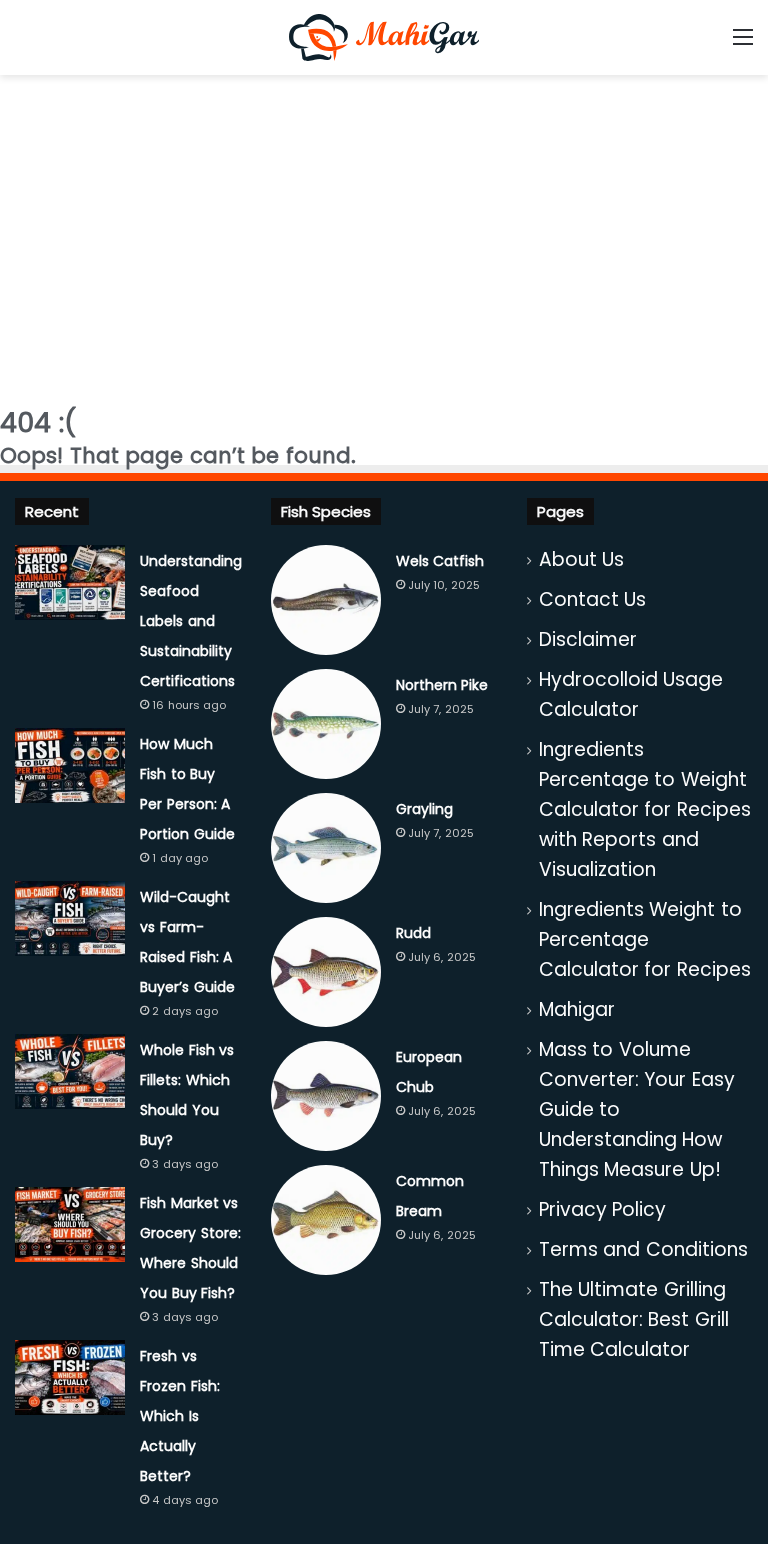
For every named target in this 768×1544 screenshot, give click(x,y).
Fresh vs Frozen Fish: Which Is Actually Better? (180, 1416)
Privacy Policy (603, 1209)
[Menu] (743, 44)
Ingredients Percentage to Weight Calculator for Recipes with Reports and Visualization (645, 809)
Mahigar (577, 1009)
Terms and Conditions (643, 1249)
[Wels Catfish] (326, 600)
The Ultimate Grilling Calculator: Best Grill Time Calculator (634, 1319)
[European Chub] (326, 1096)
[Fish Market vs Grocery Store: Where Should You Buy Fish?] (70, 1224)
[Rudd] (326, 972)
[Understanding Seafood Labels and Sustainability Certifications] (70, 582)
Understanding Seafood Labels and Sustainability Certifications (191, 621)
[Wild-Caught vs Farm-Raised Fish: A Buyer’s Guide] (70, 918)
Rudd (413, 933)
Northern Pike (442, 685)
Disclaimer (588, 639)
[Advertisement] (384, 235)
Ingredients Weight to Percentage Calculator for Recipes (645, 939)
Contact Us (593, 599)
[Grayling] (326, 848)
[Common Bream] (326, 1220)
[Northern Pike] (326, 724)
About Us (582, 559)
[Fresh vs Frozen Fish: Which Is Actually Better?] (70, 1377)
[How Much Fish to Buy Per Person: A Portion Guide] (70, 765)
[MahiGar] (384, 37)
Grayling (424, 809)
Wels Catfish (440, 561)
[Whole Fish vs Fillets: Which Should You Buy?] (70, 1071)
